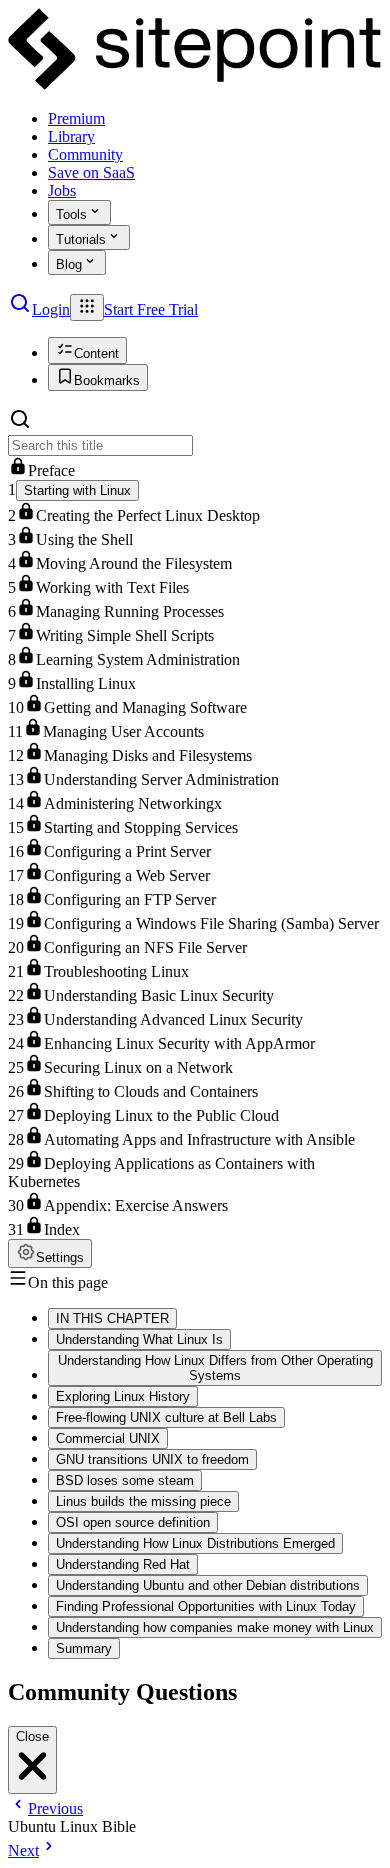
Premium (76, 118)
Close (32, 1736)
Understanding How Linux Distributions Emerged (195, 1543)
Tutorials (81, 239)
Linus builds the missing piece (143, 1501)
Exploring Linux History (123, 1396)
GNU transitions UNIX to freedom (152, 1459)
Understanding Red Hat (123, 1564)
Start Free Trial (151, 309)
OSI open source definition (133, 1522)
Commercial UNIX (108, 1438)
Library (71, 136)
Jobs (62, 190)
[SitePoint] (195, 84)
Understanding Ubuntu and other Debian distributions (208, 1585)
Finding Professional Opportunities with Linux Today (206, 1606)
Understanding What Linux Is (139, 1339)
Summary (84, 1648)
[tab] (87, 350)
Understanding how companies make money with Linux (215, 1627)
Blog (69, 264)
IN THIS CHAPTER (112, 1318)
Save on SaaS (91, 172)
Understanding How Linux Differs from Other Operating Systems (215, 1368)
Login (51, 309)
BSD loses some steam (125, 1480)
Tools (71, 214)
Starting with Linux (77, 490)
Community (85, 154)
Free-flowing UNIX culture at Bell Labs (166, 1417)
